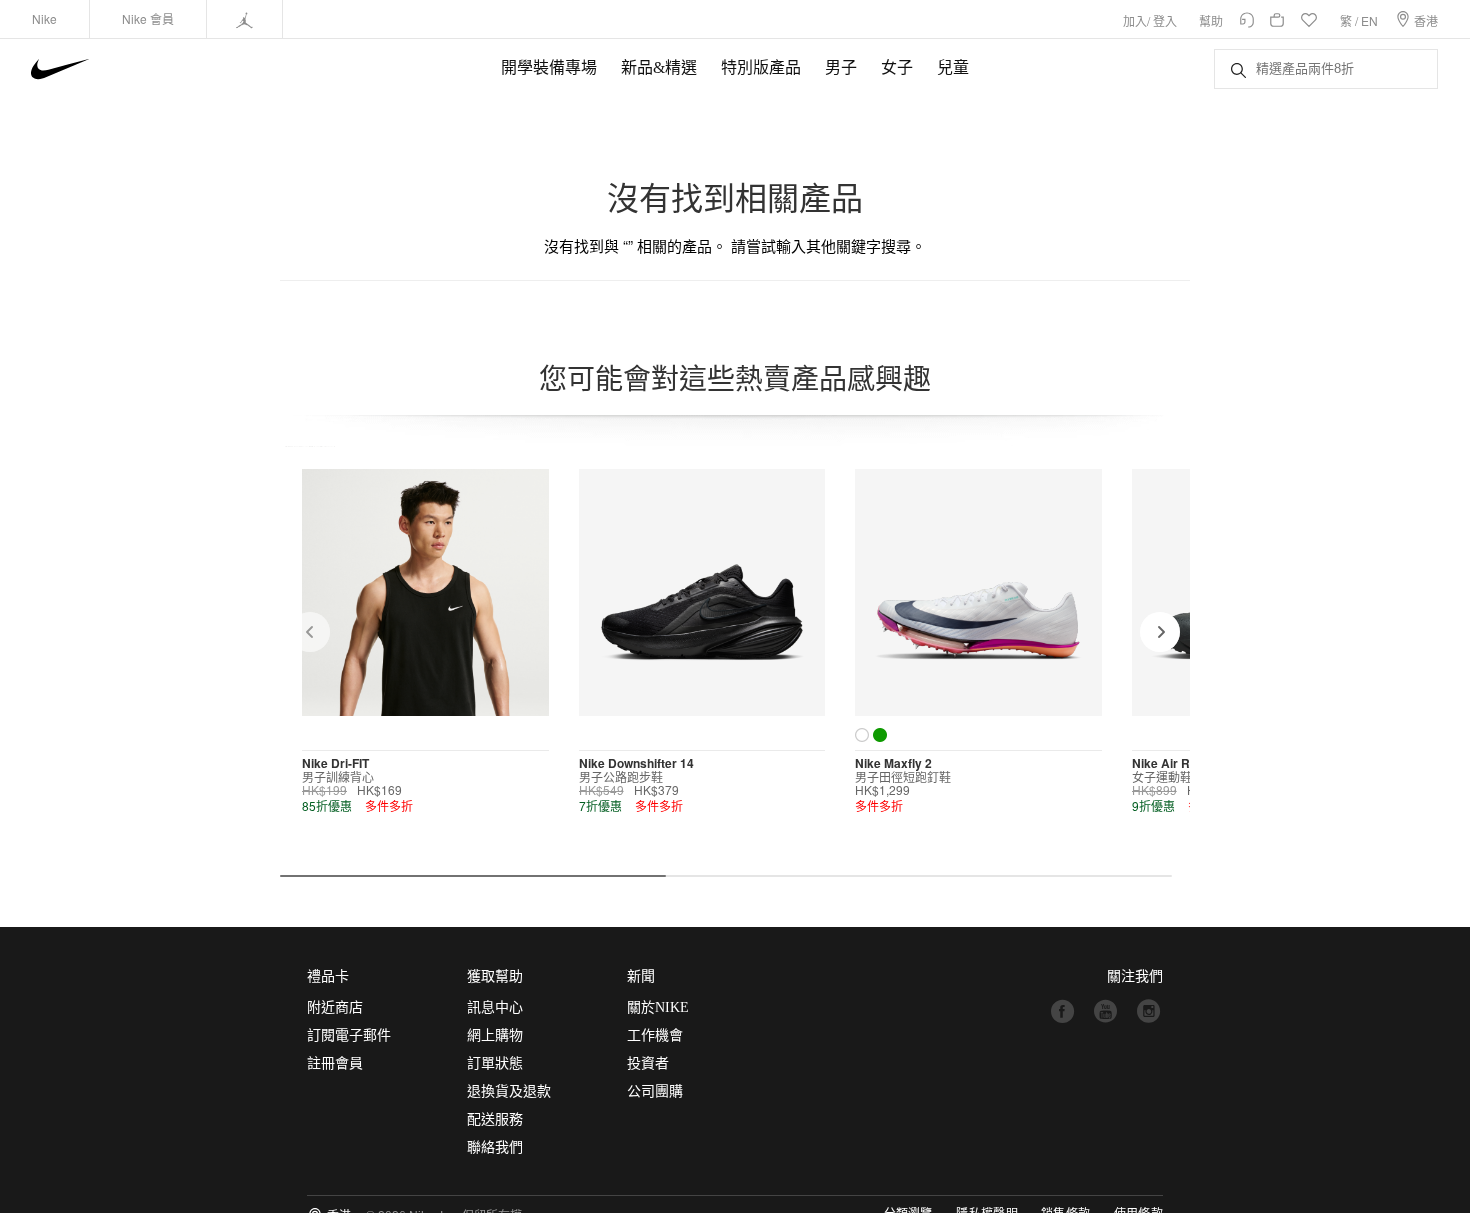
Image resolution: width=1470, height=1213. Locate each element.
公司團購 (655, 1091)
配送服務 (495, 1119)
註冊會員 (335, 1063)
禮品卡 (328, 976)
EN (1369, 20)
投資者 (648, 1063)
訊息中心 (495, 1007)
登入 (1165, 20)
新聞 (641, 976)
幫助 (1211, 20)
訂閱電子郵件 (349, 1035)
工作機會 (655, 1035)
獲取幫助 (495, 976)
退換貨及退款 (509, 1091)
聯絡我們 (495, 1147)
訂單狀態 (495, 1063)
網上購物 (495, 1035)
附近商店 (335, 1007)
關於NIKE (658, 1007)
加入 (1135, 20)
